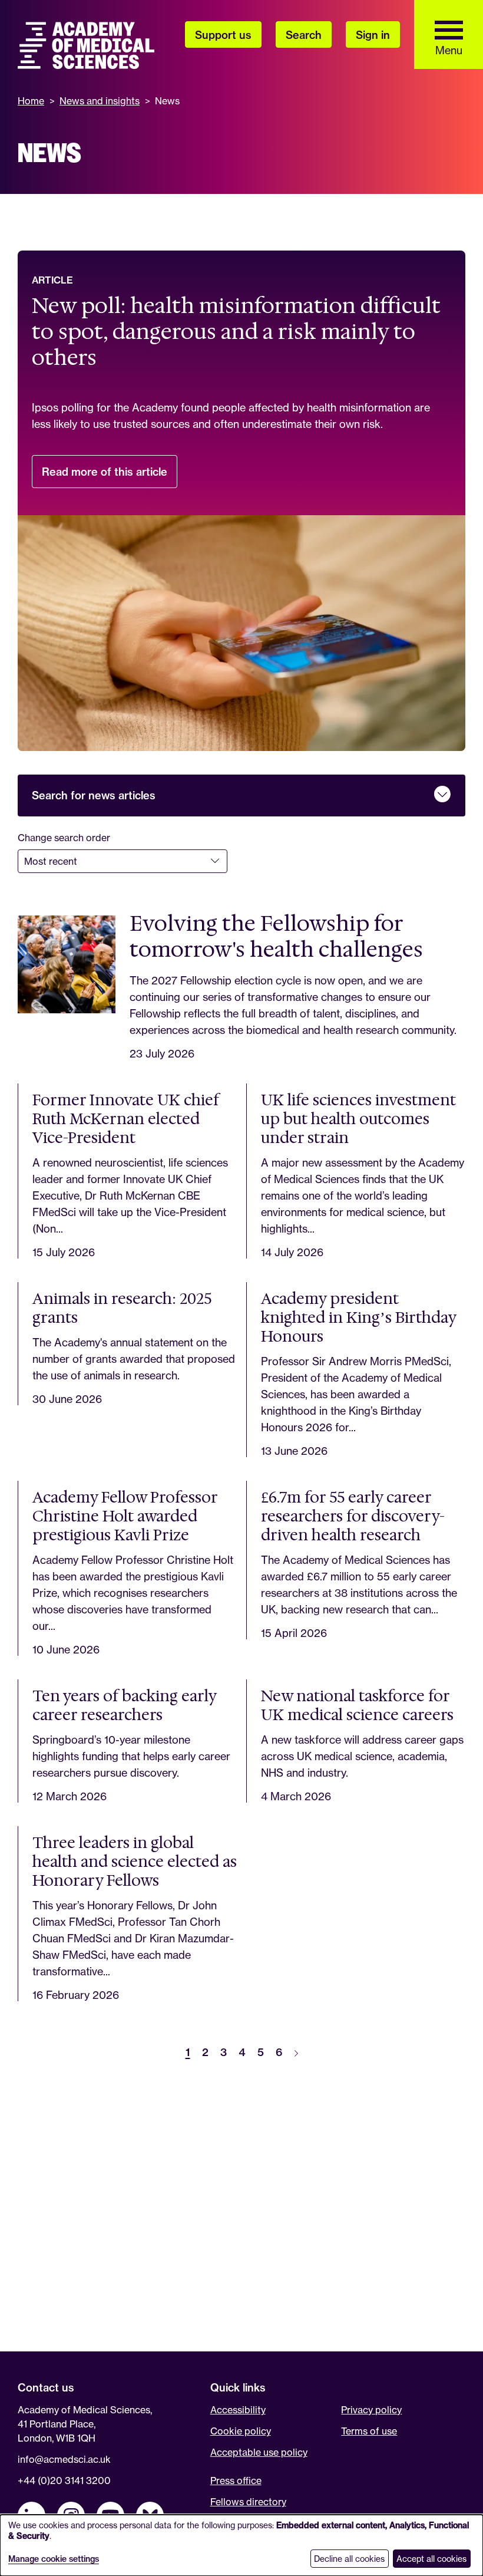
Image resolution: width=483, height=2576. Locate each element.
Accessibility (238, 2410)
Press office (236, 2481)
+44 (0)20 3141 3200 (64, 2481)
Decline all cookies (349, 2559)
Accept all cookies (431, 2559)
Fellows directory (248, 2502)
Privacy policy (371, 2410)
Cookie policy (241, 2431)
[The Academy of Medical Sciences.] (86, 45)
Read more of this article (110, 477)
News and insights (100, 101)
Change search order (64, 838)
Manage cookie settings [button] (54, 2559)
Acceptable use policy (259, 2452)
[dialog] (241, 2545)
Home (31, 101)
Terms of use (369, 2431)
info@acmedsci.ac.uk (64, 2459)
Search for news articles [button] (94, 795)
